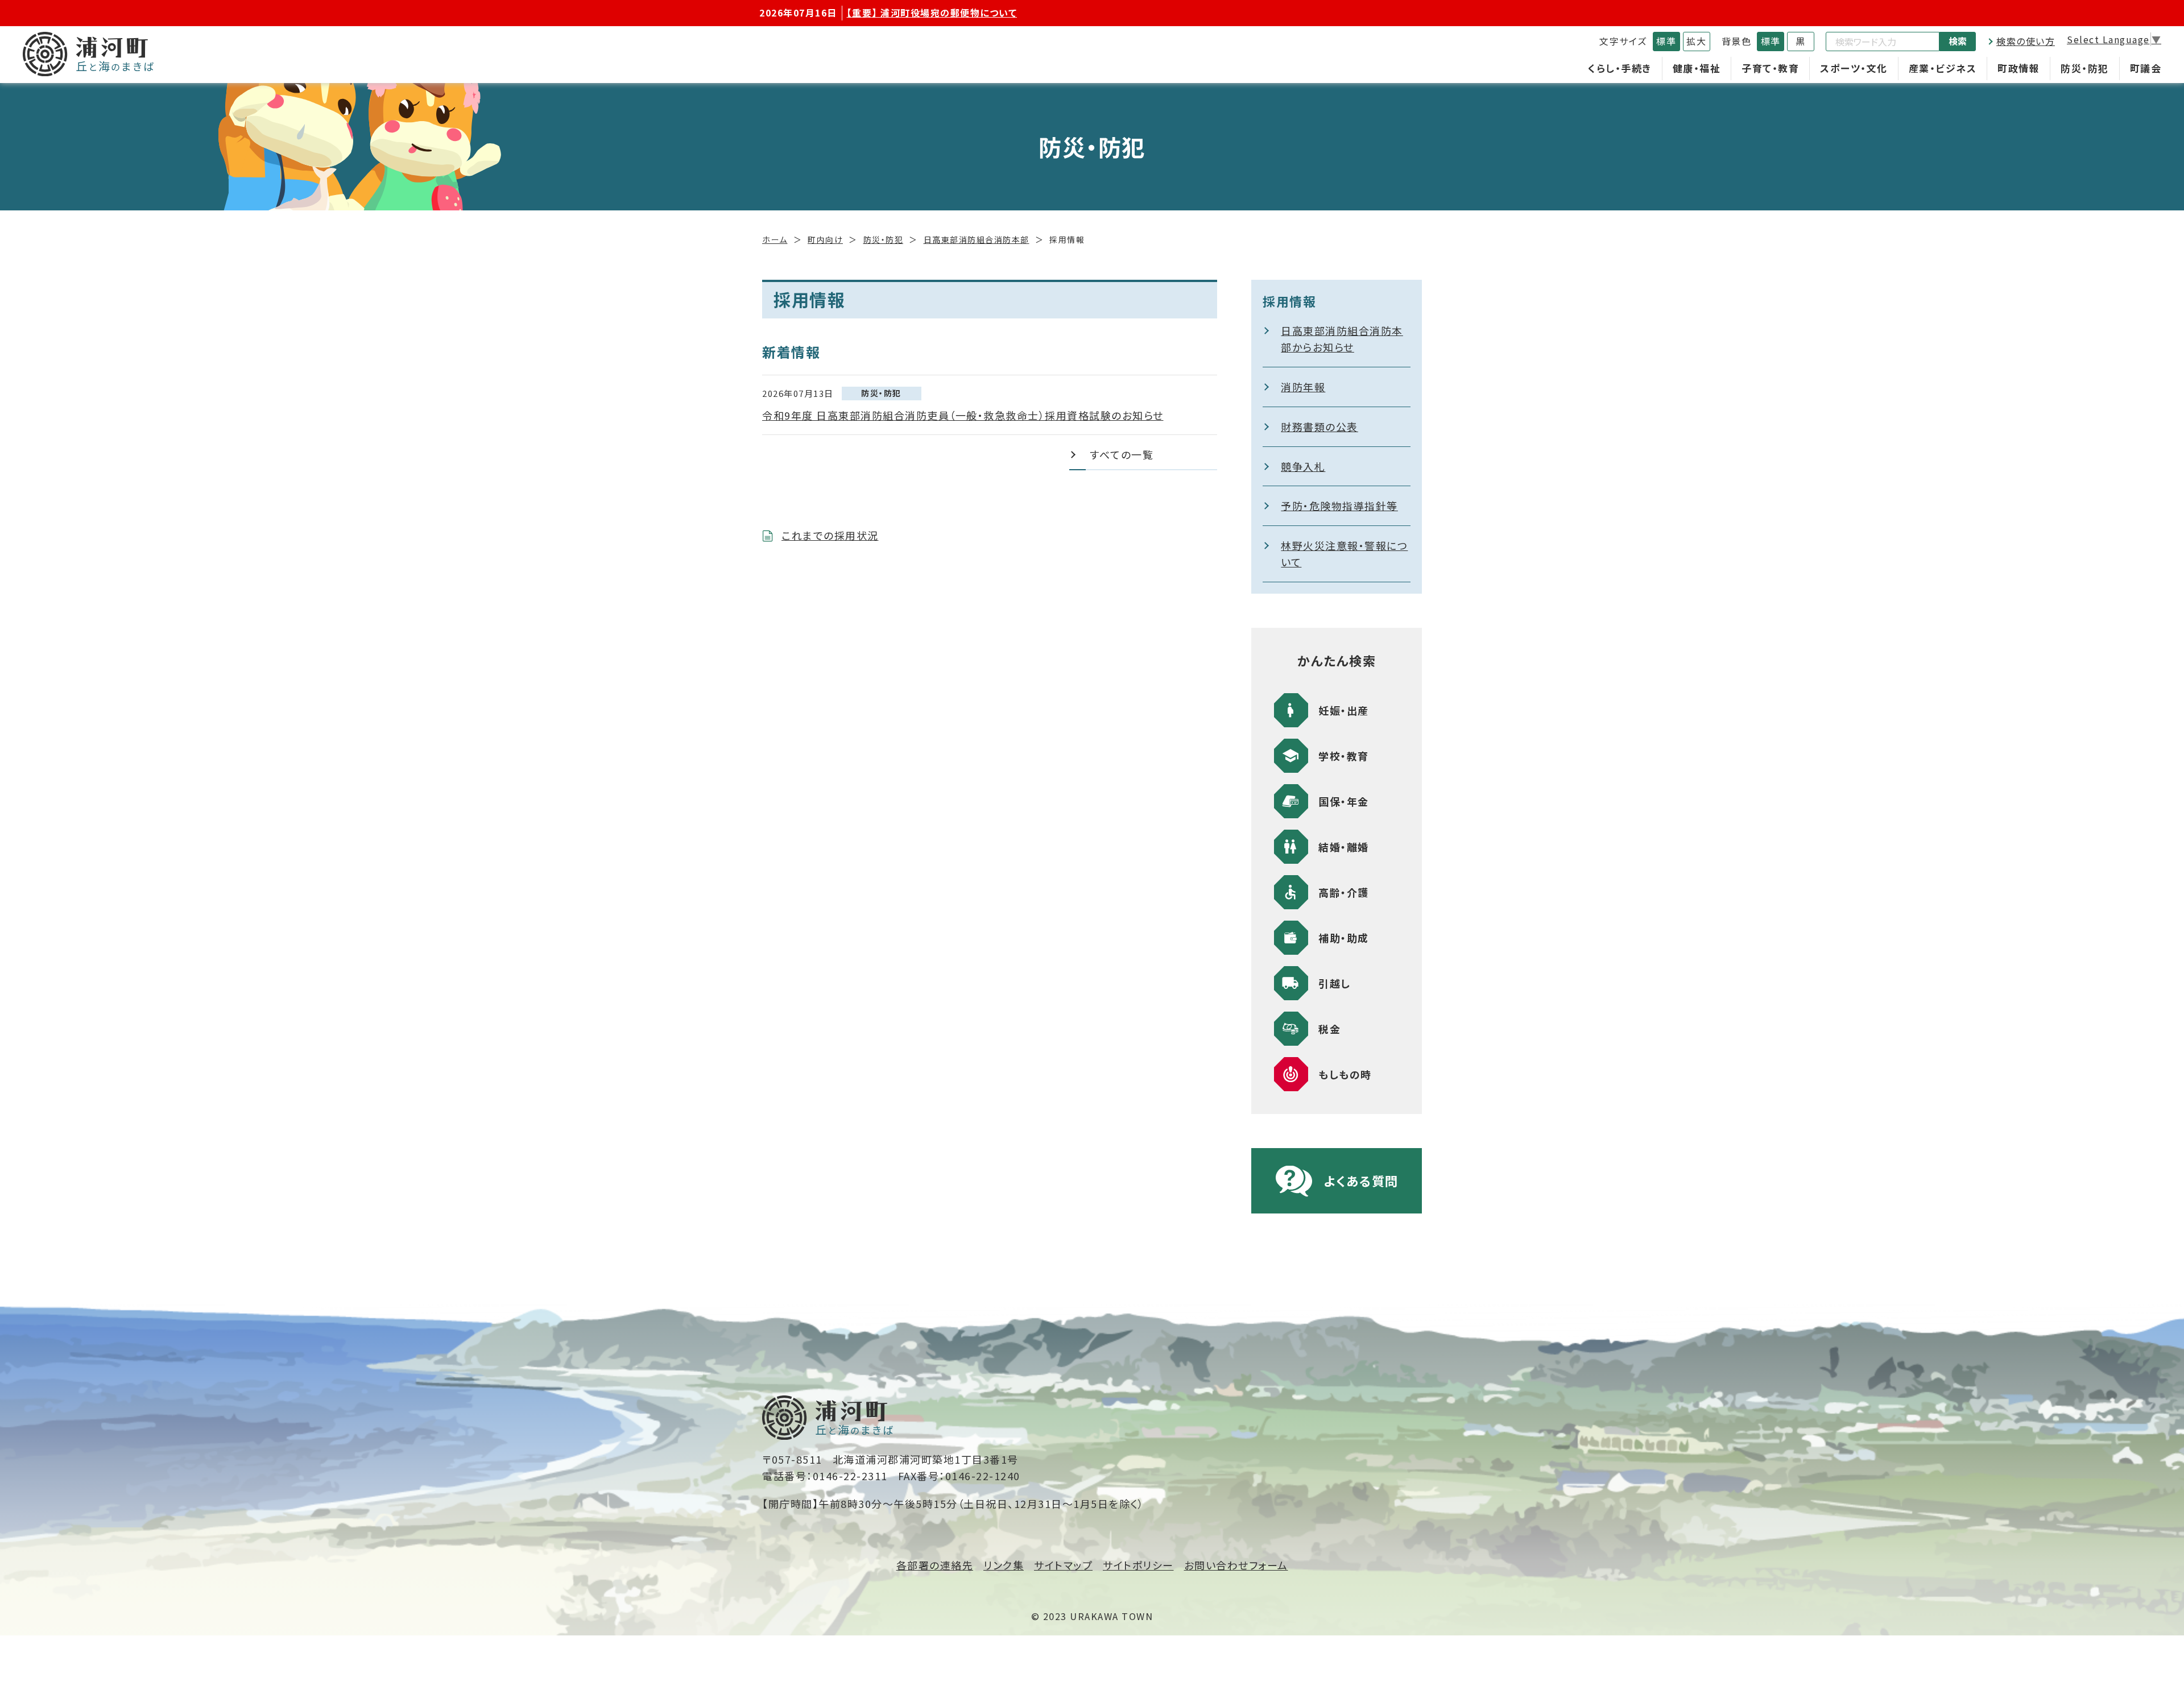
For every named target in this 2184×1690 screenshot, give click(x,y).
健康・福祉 (1697, 68)
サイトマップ (1063, 1565)
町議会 (2146, 68)
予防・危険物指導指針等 (1339, 506)
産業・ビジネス (1943, 68)
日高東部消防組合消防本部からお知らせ (1342, 339)
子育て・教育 (1770, 68)
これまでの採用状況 (830, 535)
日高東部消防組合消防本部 (977, 239)
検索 (1958, 41)
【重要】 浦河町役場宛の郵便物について (932, 13)
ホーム (775, 239)
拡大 (1696, 41)
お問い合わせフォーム (1236, 1565)
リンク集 (1004, 1565)
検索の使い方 (2026, 41)
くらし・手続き (1620, 68)
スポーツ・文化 (1854, 68)
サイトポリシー (1138, 1565)
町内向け (825, 239)
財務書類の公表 (1319, 426)
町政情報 (2018, 68)
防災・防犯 (2085, 68)
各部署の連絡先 (935, 1565)
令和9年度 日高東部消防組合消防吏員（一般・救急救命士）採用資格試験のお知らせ (963, 415)
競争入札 (1303, 466)
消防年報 (1303, 387)
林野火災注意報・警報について (1344, 554)
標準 (1666, 41)
